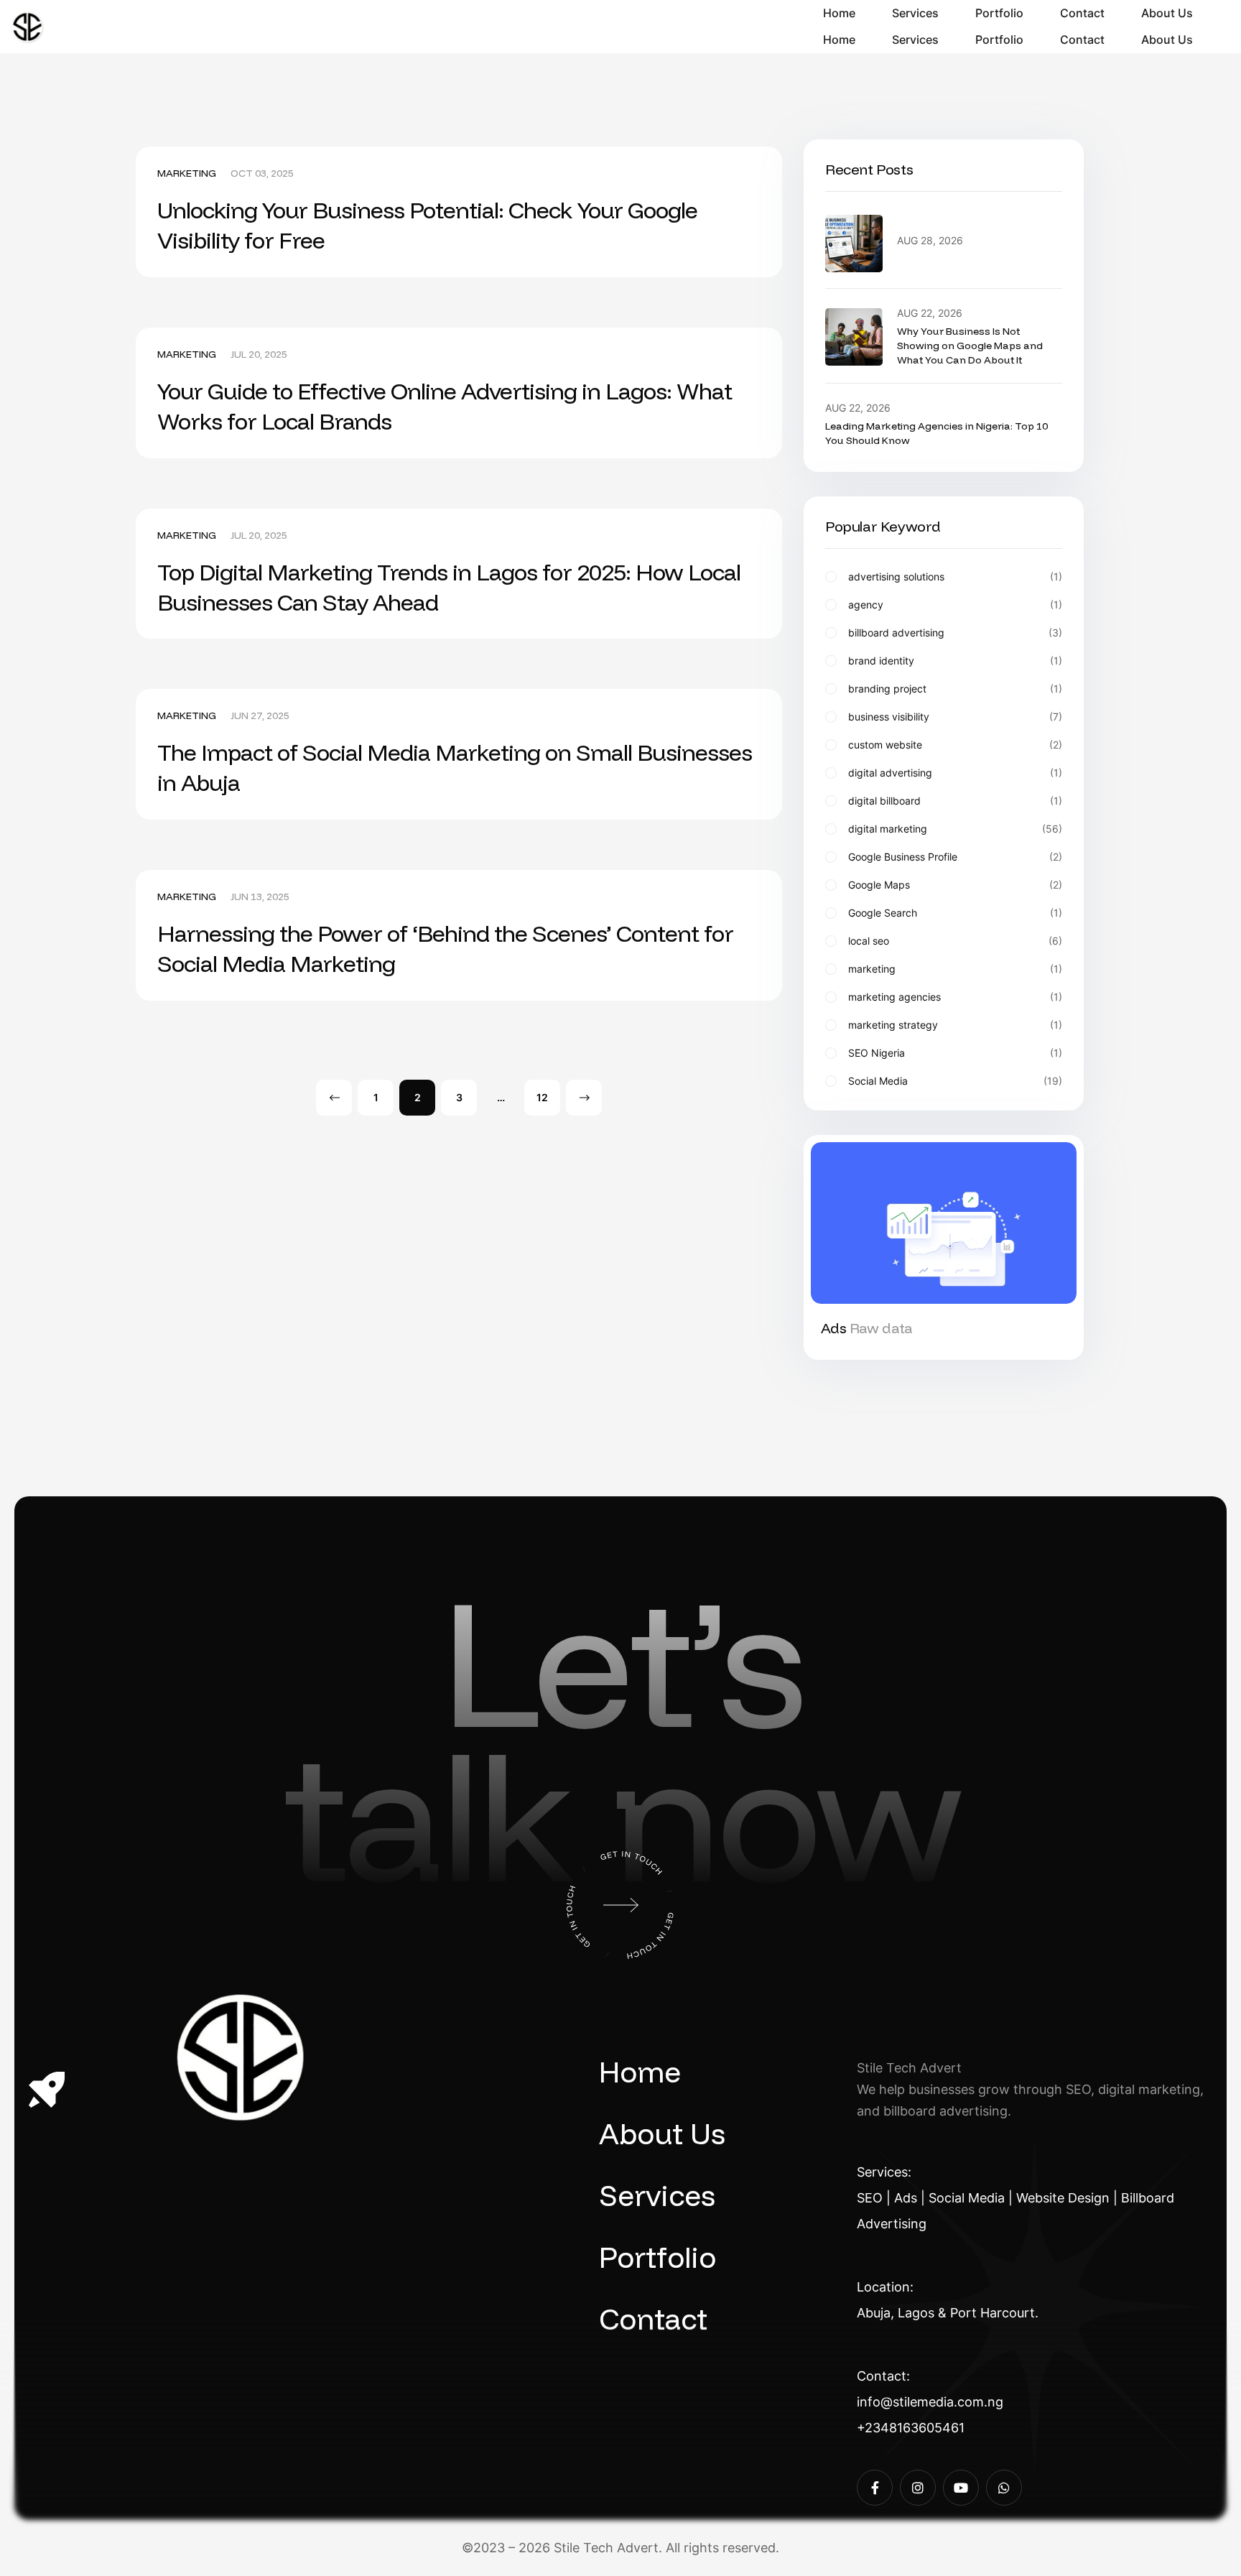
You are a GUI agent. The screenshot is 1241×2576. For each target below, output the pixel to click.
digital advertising (955, 773)
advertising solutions (955, 577)
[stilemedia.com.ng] (28, 27)
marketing (955, 969)
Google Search (955, 913)
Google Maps (955, 885)
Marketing (187, 173)
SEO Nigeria (955, 1053)
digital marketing (955, 829)
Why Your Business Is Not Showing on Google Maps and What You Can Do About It (970, 346)
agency (955, 605)
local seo (955, 941)
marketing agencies (955, 997)
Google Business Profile (955, 857)
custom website (955, 745)
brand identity (955, 661)
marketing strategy (955, 1025)
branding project (955, 689)
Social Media (955, 1081)
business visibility (955, 717)
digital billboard (955, 801)
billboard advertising (955, 633)
